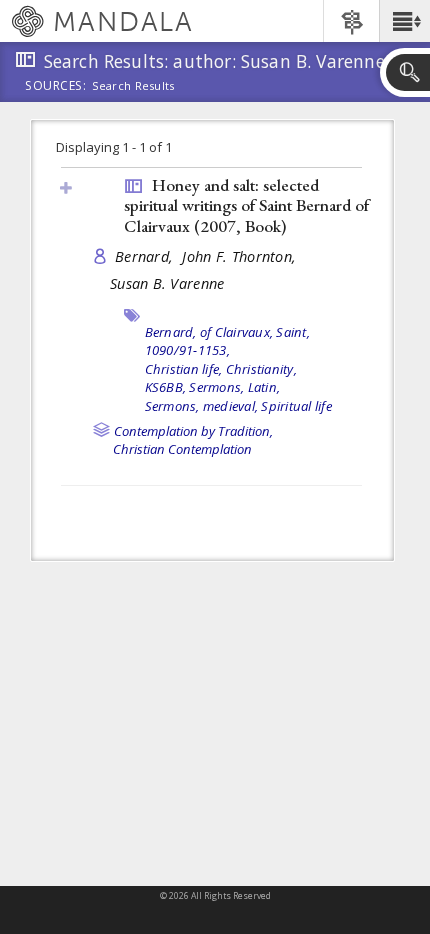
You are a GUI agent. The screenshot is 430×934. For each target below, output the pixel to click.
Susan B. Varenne (167, 283)
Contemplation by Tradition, (193, 431)
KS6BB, (166, 387)
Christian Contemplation (182, 449)
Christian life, (184, 369)
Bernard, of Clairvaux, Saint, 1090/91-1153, (227, 341)
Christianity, (261, 369)
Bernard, (146, 256)
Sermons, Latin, (234, 387)
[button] (404, 21)
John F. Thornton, (241, 256)
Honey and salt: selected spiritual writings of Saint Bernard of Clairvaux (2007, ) (246, 205)
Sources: (56, 87)
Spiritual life (296, 406)
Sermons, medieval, (202, 406)
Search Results (133, 86)
